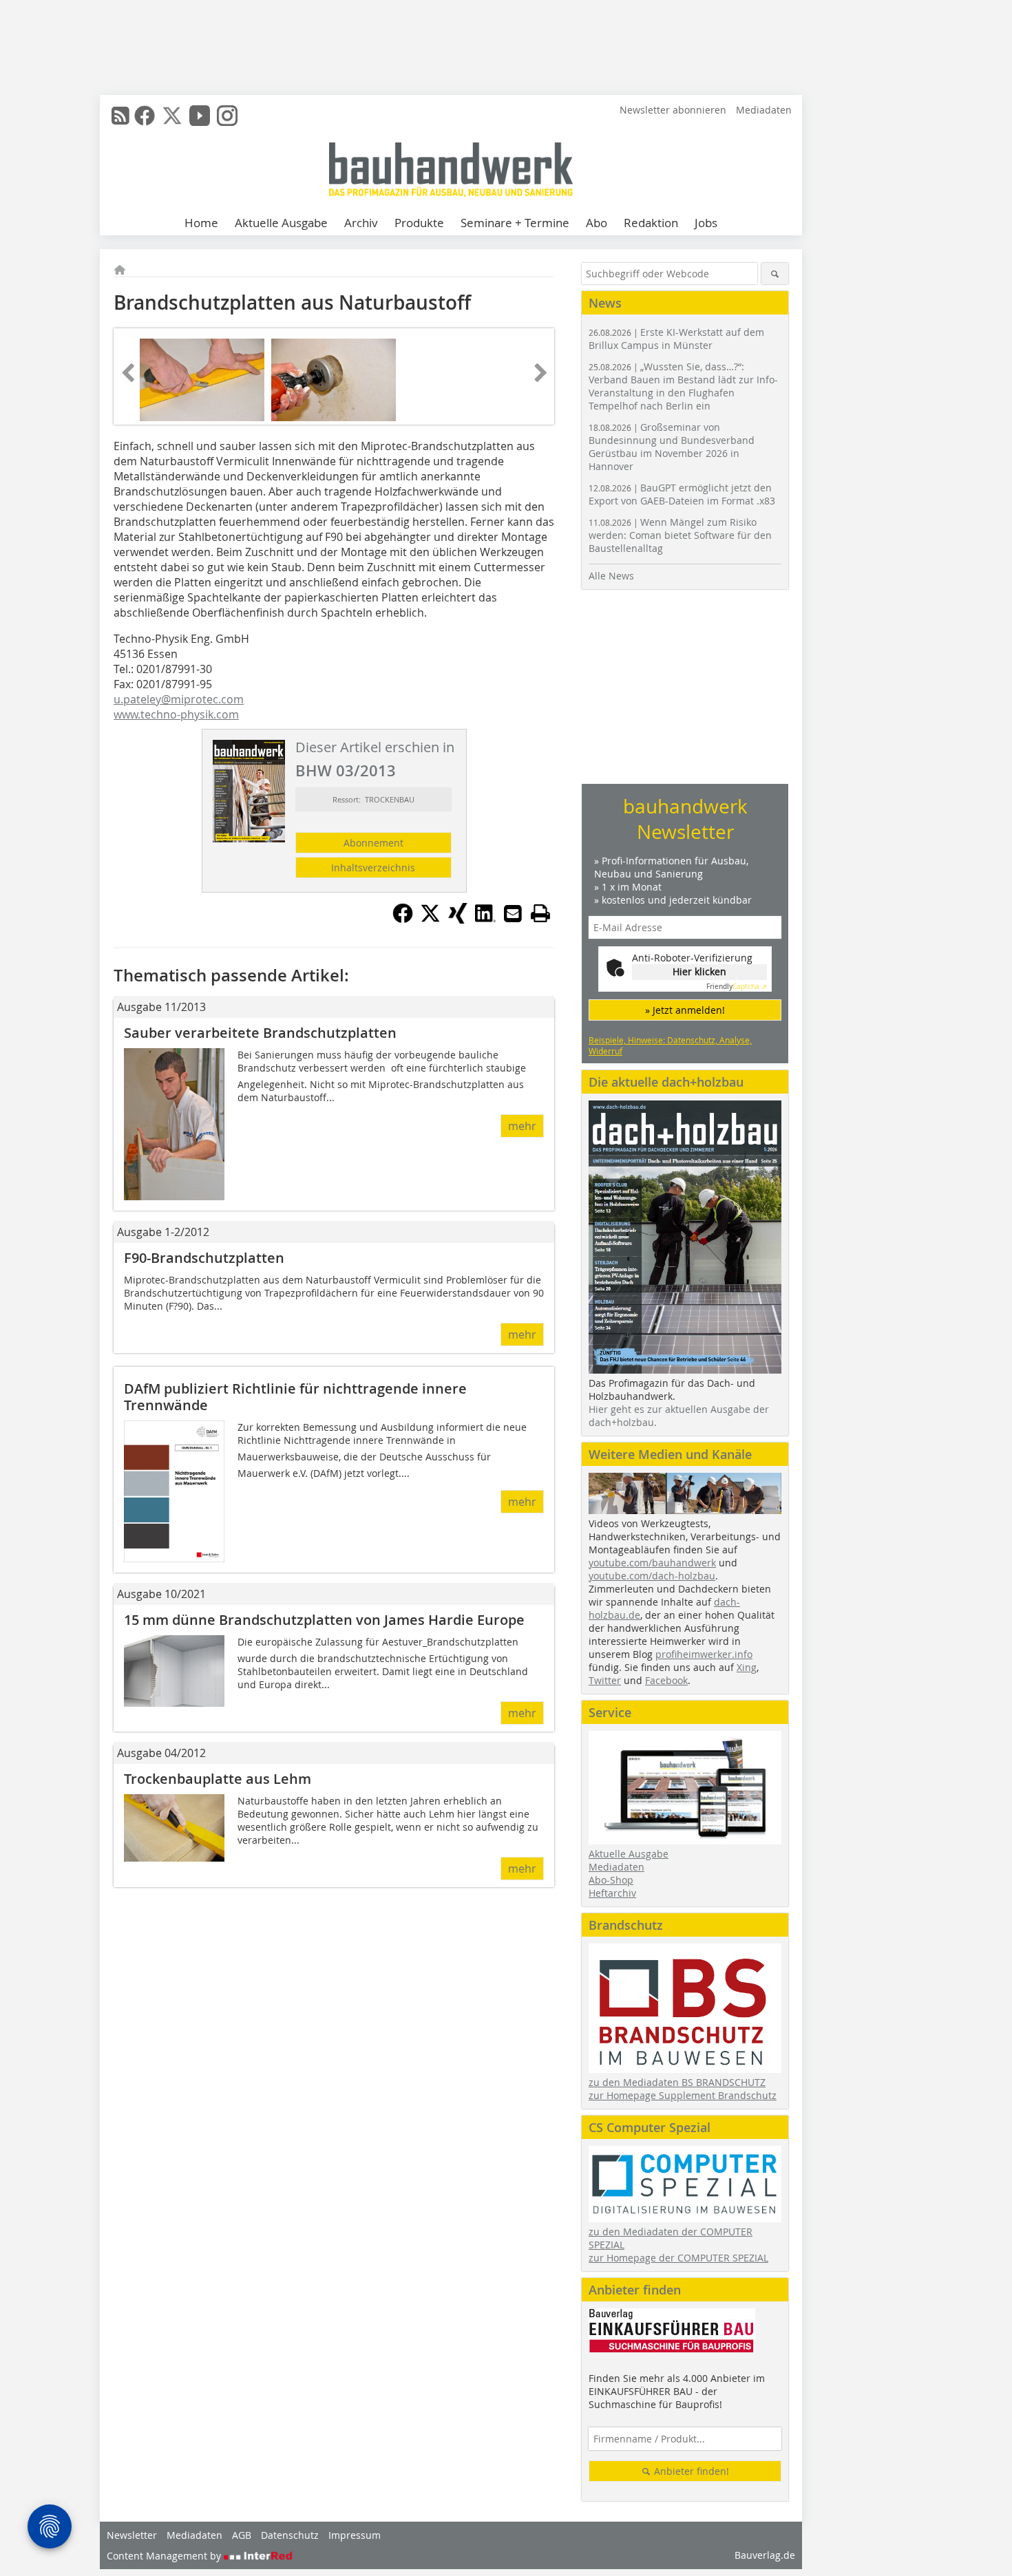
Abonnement (373, 843)
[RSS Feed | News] (120, 116)
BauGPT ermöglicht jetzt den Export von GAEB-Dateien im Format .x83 (682, 494)
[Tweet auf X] (430, 919)
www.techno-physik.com (176, 714)
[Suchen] (775, 274)
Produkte (419, 223)
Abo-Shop (611, 1880)
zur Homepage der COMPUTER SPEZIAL (678, 2258)
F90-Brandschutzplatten (204, 1258)
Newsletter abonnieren (673, 110)
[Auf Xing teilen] (458, 919)
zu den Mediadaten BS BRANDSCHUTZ (677, 2082)
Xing (747, 1667)
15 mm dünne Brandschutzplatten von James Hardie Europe (324, 1620)
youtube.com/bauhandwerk (652, 1563)
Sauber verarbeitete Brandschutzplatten (260, 1033)
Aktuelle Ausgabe (281, 223)
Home (201, 223)
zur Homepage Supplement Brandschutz (683, 2095)
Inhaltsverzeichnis (373, 867)
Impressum (355, 2535)
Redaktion (651, 223)
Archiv (361, 223)
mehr (522, 1126)
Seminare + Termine (515, 223)
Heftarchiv (612, 1893)
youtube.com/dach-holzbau (652, 1576)
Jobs (706, 223)
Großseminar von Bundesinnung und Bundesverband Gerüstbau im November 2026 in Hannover (672, 447)
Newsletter (132, 2535)
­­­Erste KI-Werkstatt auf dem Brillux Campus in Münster (676, 339)
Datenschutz (290, 2535)
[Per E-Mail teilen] (513, 913)
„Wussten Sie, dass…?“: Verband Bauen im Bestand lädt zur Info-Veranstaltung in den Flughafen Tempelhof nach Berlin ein (683, 386)
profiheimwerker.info (704, 1654)
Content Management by (165, 2556)
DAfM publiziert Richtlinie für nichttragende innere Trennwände (295, 1397)
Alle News (611, 576)
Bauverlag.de (765, 2555)
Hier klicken (699, 971)
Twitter (605, 1680)
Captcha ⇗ (737, 987)
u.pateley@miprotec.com (179, 699)
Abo (597, 223)
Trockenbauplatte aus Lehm (218, 1779)
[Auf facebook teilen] (403, 919)
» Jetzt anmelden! (685, 1010)
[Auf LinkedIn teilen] (485, 919)
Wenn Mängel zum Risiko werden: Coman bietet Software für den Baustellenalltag (680, 535)
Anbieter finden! (690, 2471)
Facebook (666, 1680)
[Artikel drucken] (540, 913)
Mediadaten (764, 110)
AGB (242, 2535)
